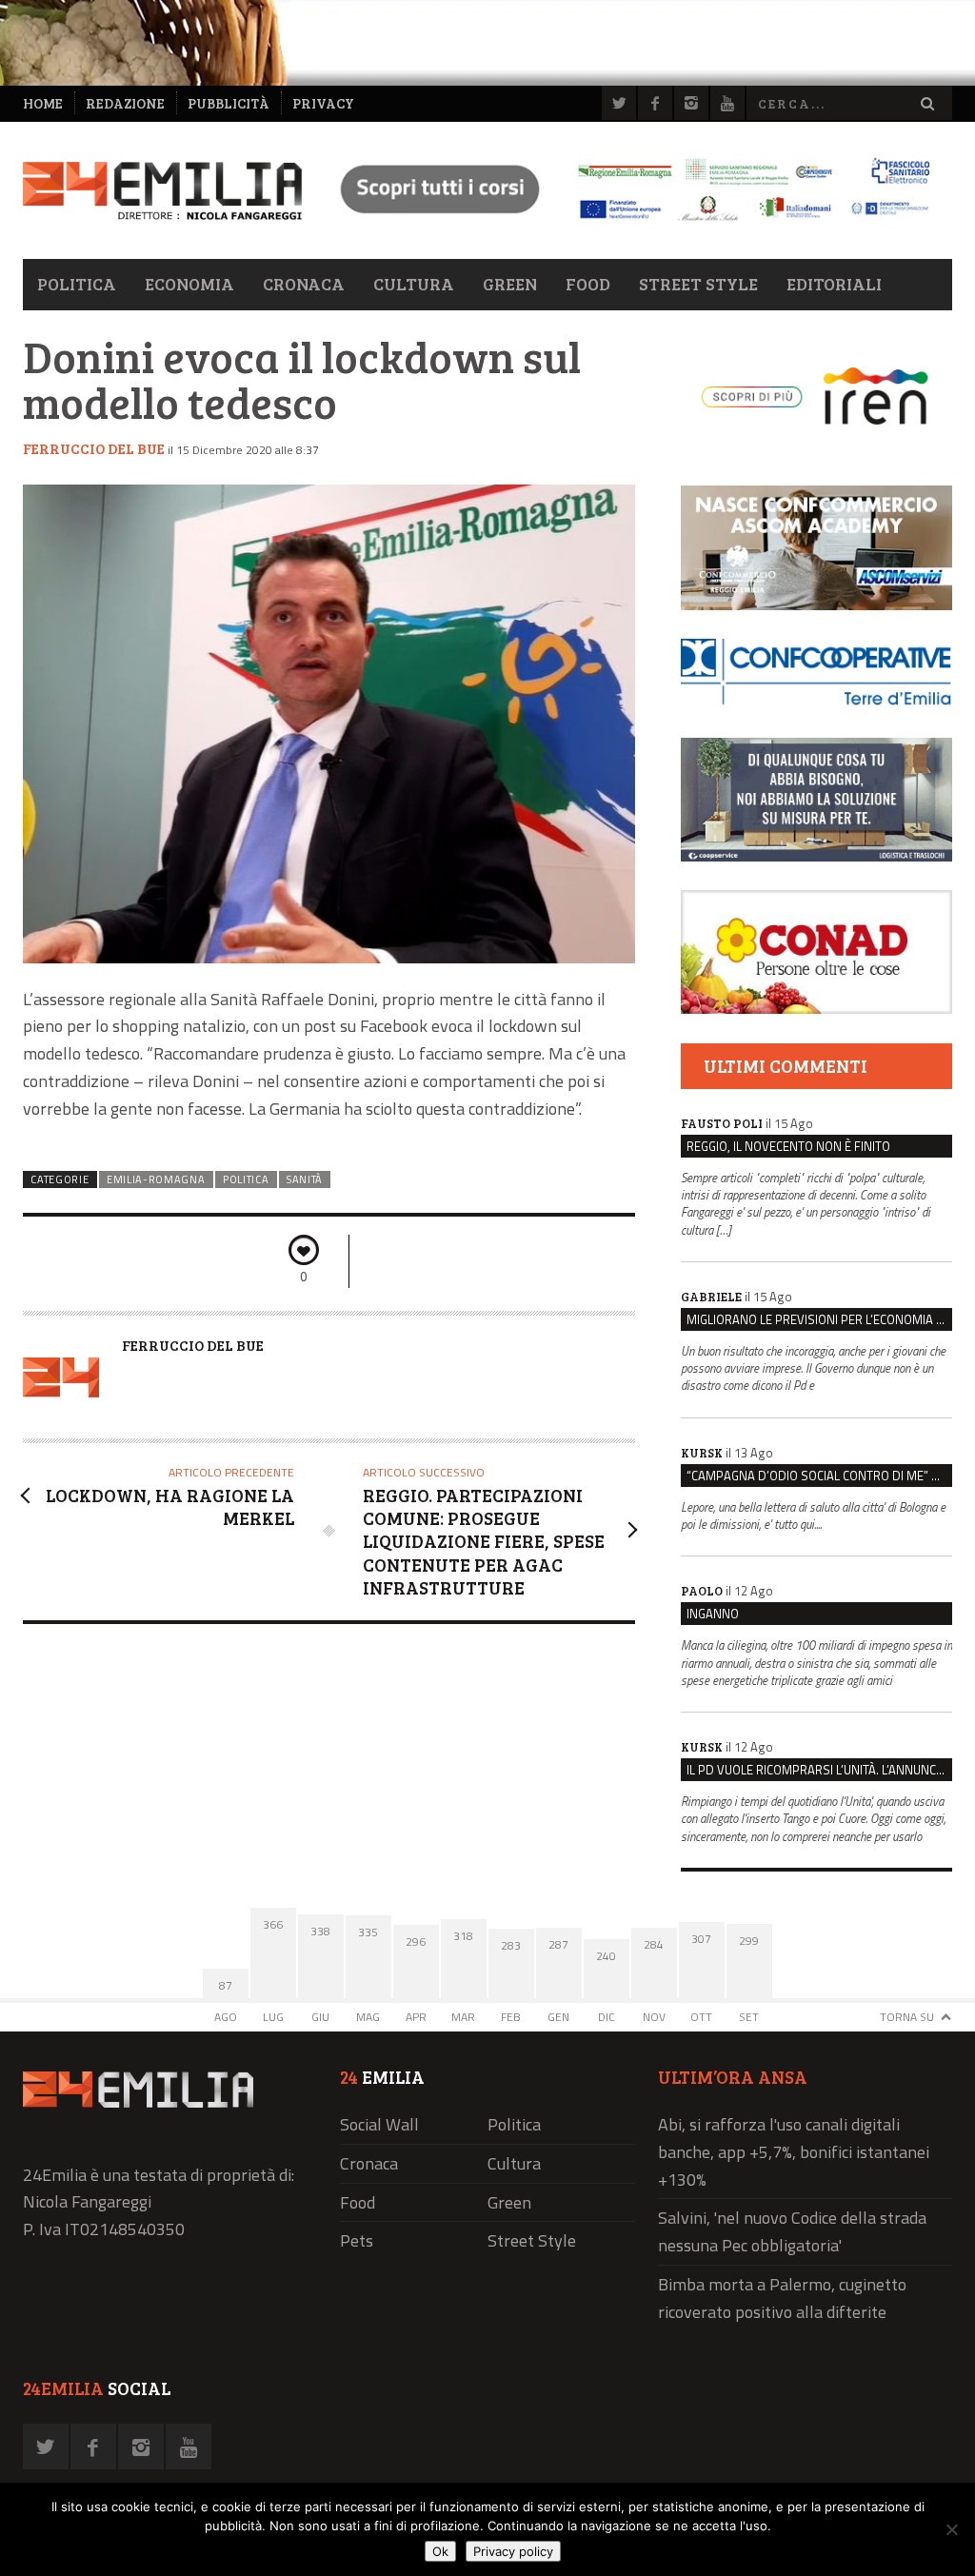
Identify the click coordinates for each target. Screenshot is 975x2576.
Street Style (698, 284)
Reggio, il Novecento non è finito (788, 1146)
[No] (951, 2529)
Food (588, 284)
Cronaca (304, 284)
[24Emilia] (162, 191)
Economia (189, 284)
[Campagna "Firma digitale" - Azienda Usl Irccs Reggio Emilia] (627, 223)
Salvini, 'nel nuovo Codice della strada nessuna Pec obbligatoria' (792, 2231)
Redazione (125, 103)
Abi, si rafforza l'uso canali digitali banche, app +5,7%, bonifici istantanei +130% (794, 2152)
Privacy (323, 103)
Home (43, 103)
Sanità (305, 1179)
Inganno (713, 1614)
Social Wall (379, 2124)
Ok (440, 2551)
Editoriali (834, 284)
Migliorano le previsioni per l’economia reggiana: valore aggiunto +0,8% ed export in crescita (819, 1319)
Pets (357, 2240)
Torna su (907, 2017)
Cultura (414, 284)
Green (510, 284)
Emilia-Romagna (156, 1179)
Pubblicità (229, 103)
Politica (77, 284)
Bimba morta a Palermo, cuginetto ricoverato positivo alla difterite (782, 2298)
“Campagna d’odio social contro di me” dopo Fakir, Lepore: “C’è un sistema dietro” (819, 1476)
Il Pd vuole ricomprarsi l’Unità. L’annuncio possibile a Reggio (819, 1770)
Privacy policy (513, 2551)
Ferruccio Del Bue (94, 448)
